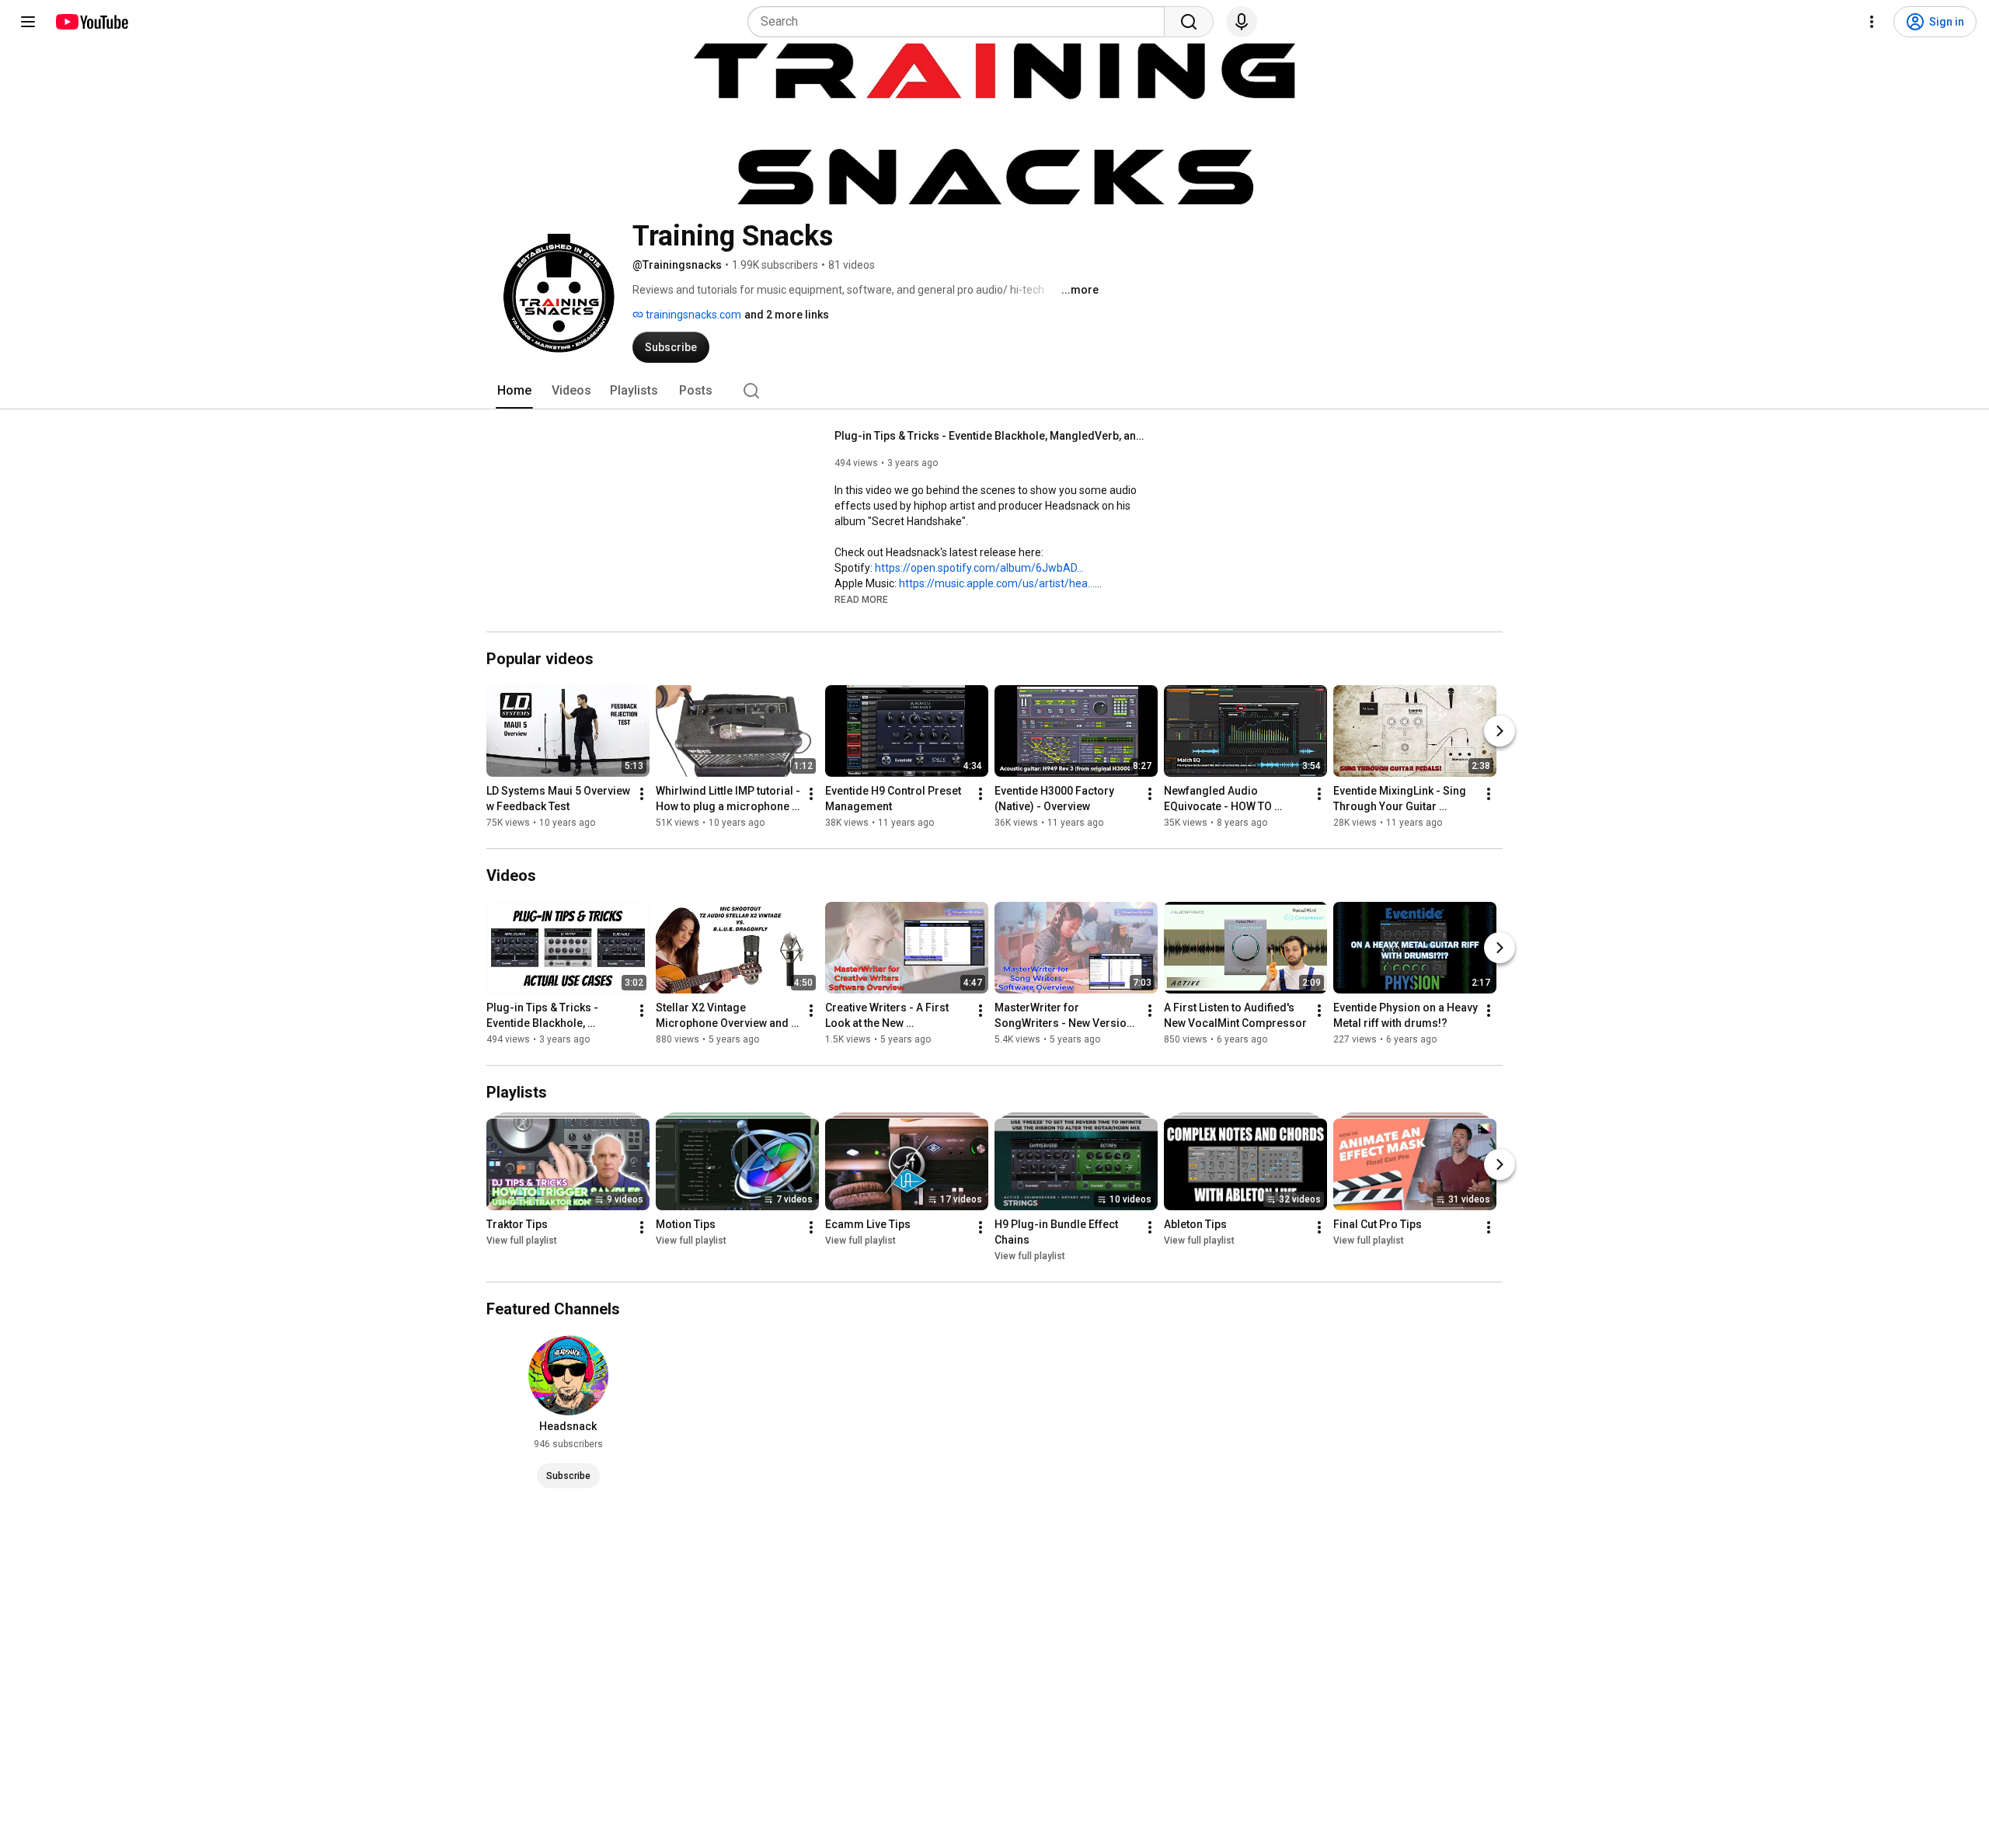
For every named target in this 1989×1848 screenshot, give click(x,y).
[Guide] (28, 22)
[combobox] (961, 22)
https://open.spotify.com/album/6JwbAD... (979, 568)
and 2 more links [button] (787, 315)
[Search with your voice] (1242, 22)
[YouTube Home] (91, 22)
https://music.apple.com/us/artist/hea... (997, 583)
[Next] (1500, 731)
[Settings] (1872, 22)
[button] (861, 599)
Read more (861, 600)
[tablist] (994, 391)
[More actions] (642, 794)
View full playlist (522, 1241)
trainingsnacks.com (692, 315)
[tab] (514, 391)
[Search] (1189, 22)
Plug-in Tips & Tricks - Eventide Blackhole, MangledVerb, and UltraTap (990, 436)
